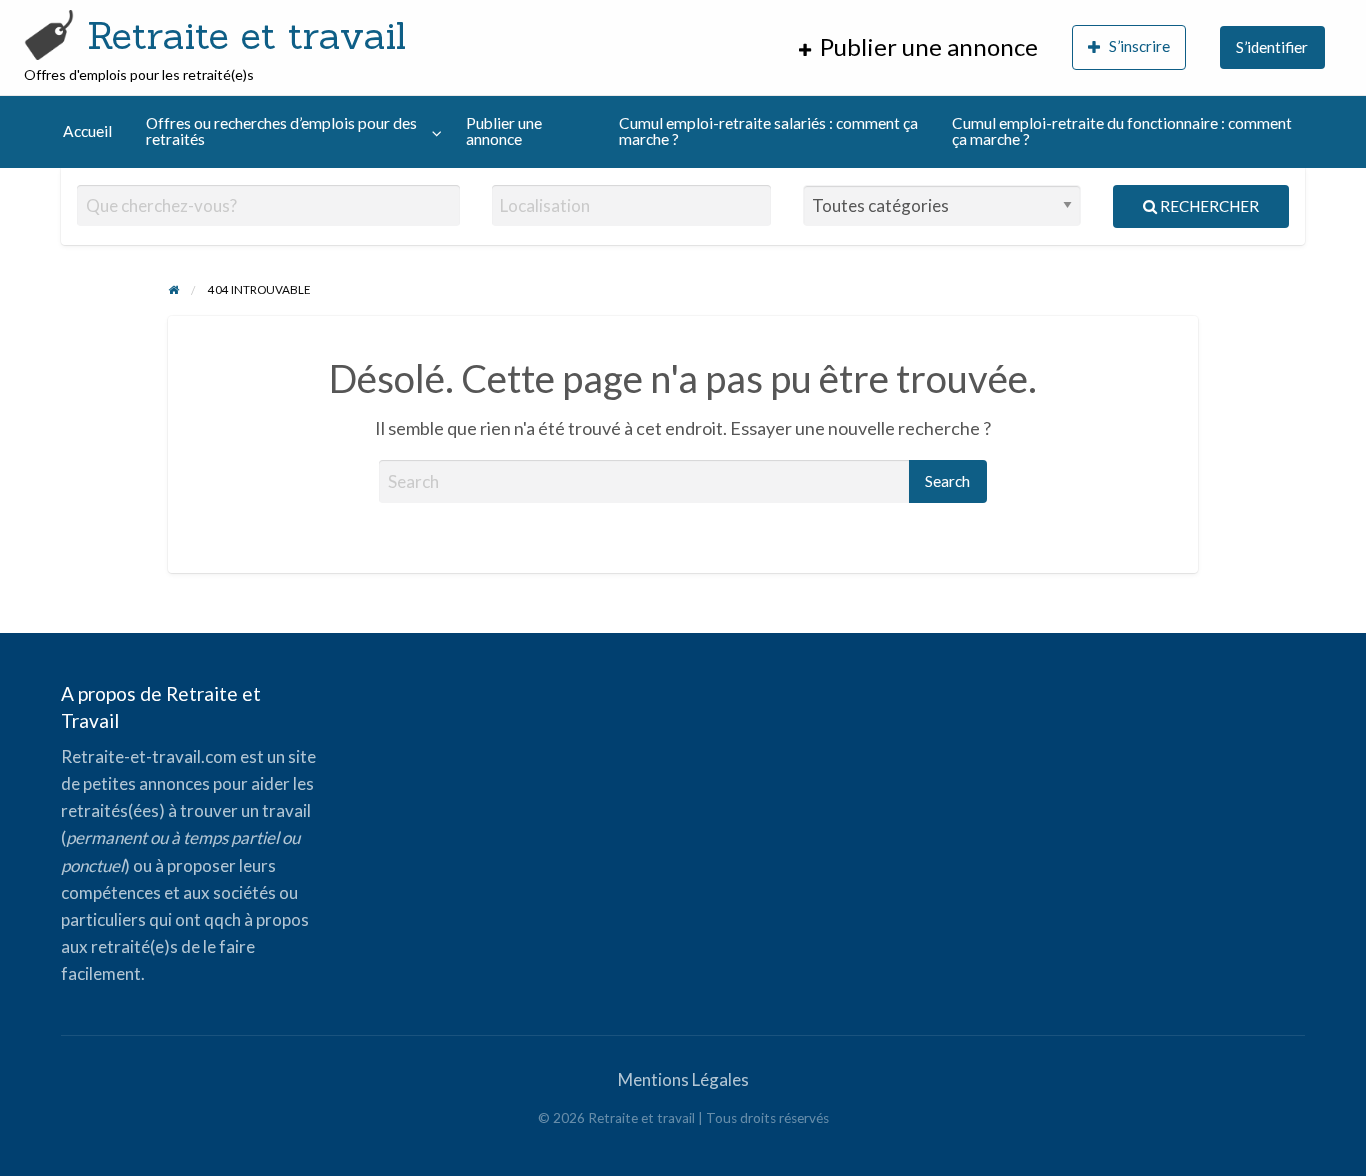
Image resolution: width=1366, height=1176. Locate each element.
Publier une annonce (504, 131)
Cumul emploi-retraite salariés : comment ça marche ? (768, 131)
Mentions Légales (683, 1079)
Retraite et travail (246, 35)
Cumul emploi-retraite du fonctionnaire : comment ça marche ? (1122, 131)
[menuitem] (918, 47)
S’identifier (1272, 47)
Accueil (87, 131)
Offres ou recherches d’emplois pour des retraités (281, 131)
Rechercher (1208, 206)
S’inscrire (1139, 46)
